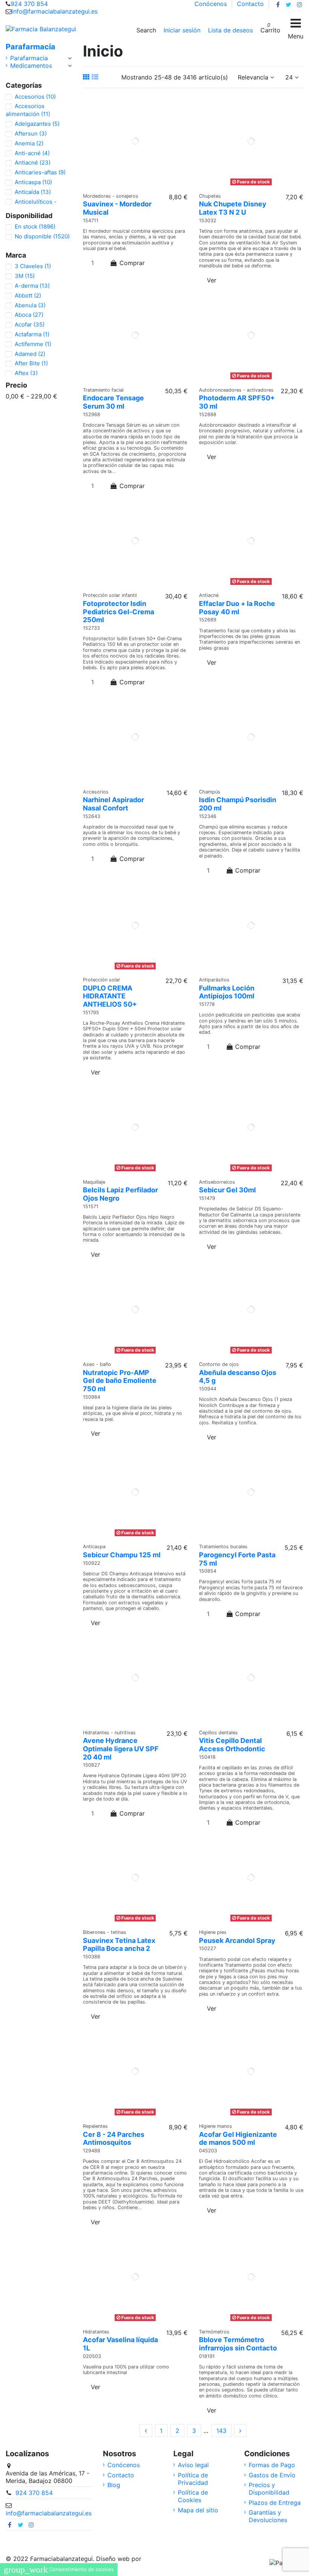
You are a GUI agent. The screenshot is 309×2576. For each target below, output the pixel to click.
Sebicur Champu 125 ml (122, 1555)
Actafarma (32, 334)
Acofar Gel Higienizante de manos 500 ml (238, 2139)
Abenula (30, 305)
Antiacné (33, 163)
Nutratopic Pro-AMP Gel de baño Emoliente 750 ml (120, 1381)
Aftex (26, 373)
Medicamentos (31, 66)
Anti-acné (32, 153)
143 (221, 2431)
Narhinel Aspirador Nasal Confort (113, 804)
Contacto (250, 4)
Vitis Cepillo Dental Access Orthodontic (232, 1745)
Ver (212, 280)
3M (25, 276)
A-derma (32, 286)
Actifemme (33, 344)
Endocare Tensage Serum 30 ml (113, 402)
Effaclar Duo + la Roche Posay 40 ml (237, 608)
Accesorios (35, 97)
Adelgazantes (37, 124)
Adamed (30, 354)
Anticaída (33, 192)
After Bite (31, 363)
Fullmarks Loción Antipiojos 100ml (227, 992)
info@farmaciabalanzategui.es (55, 11)
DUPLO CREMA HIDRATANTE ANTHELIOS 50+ (110, 996)
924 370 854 (29, 4)
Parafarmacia (31, 47)
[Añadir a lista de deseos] (129, 185)
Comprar (132, 263)
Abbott (28, 295)
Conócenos (212, 4)
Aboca (29, 315)
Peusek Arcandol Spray (237, 1940)
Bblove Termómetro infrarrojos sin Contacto (238, 2344)
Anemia (29, 143)
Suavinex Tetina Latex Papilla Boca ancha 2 (119, 1945)
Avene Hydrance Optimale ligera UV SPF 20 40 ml (121, 1749)
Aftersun (31, 134)
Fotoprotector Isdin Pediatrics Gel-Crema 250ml (119, 612)
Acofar (30, 324)
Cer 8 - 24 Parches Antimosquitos (114, 2139)
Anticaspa (33, 182)
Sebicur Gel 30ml (227, 1190)
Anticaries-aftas (40, 172)
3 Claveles (33, 266)
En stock (35, 227)
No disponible (42, 236)
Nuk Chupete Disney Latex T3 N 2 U (233, 208)
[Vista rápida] (145, 185)
